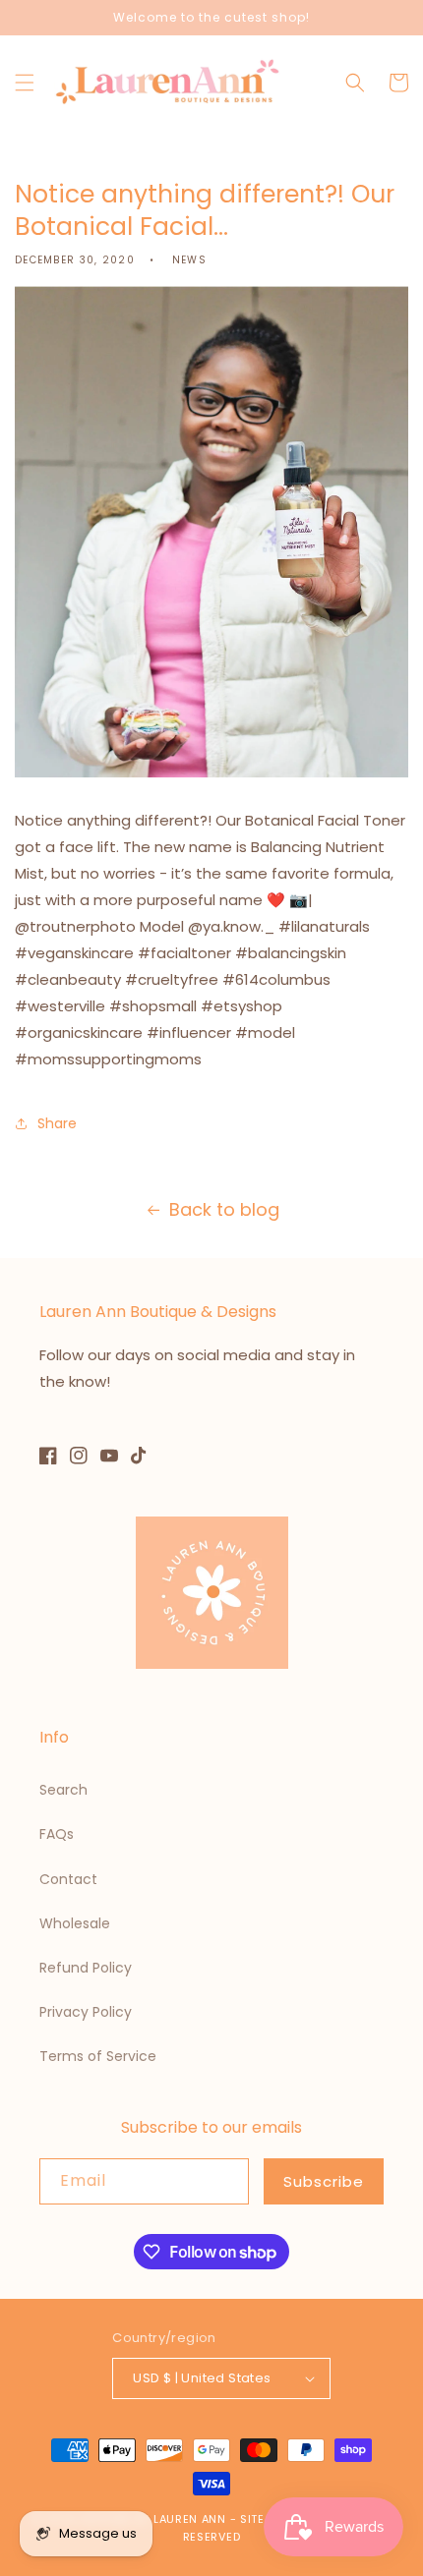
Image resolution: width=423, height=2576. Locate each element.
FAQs (57, 1834)
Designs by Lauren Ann (153, 2519)
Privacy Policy (86, 2012)
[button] (25, 83)
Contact (68, 1879)
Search (63, 1790)
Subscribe (324, 2181)
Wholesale (75, 1923)
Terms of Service (98, 2056)
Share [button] (57, 1123)
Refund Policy (86, 1968)
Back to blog (224, 1209)
